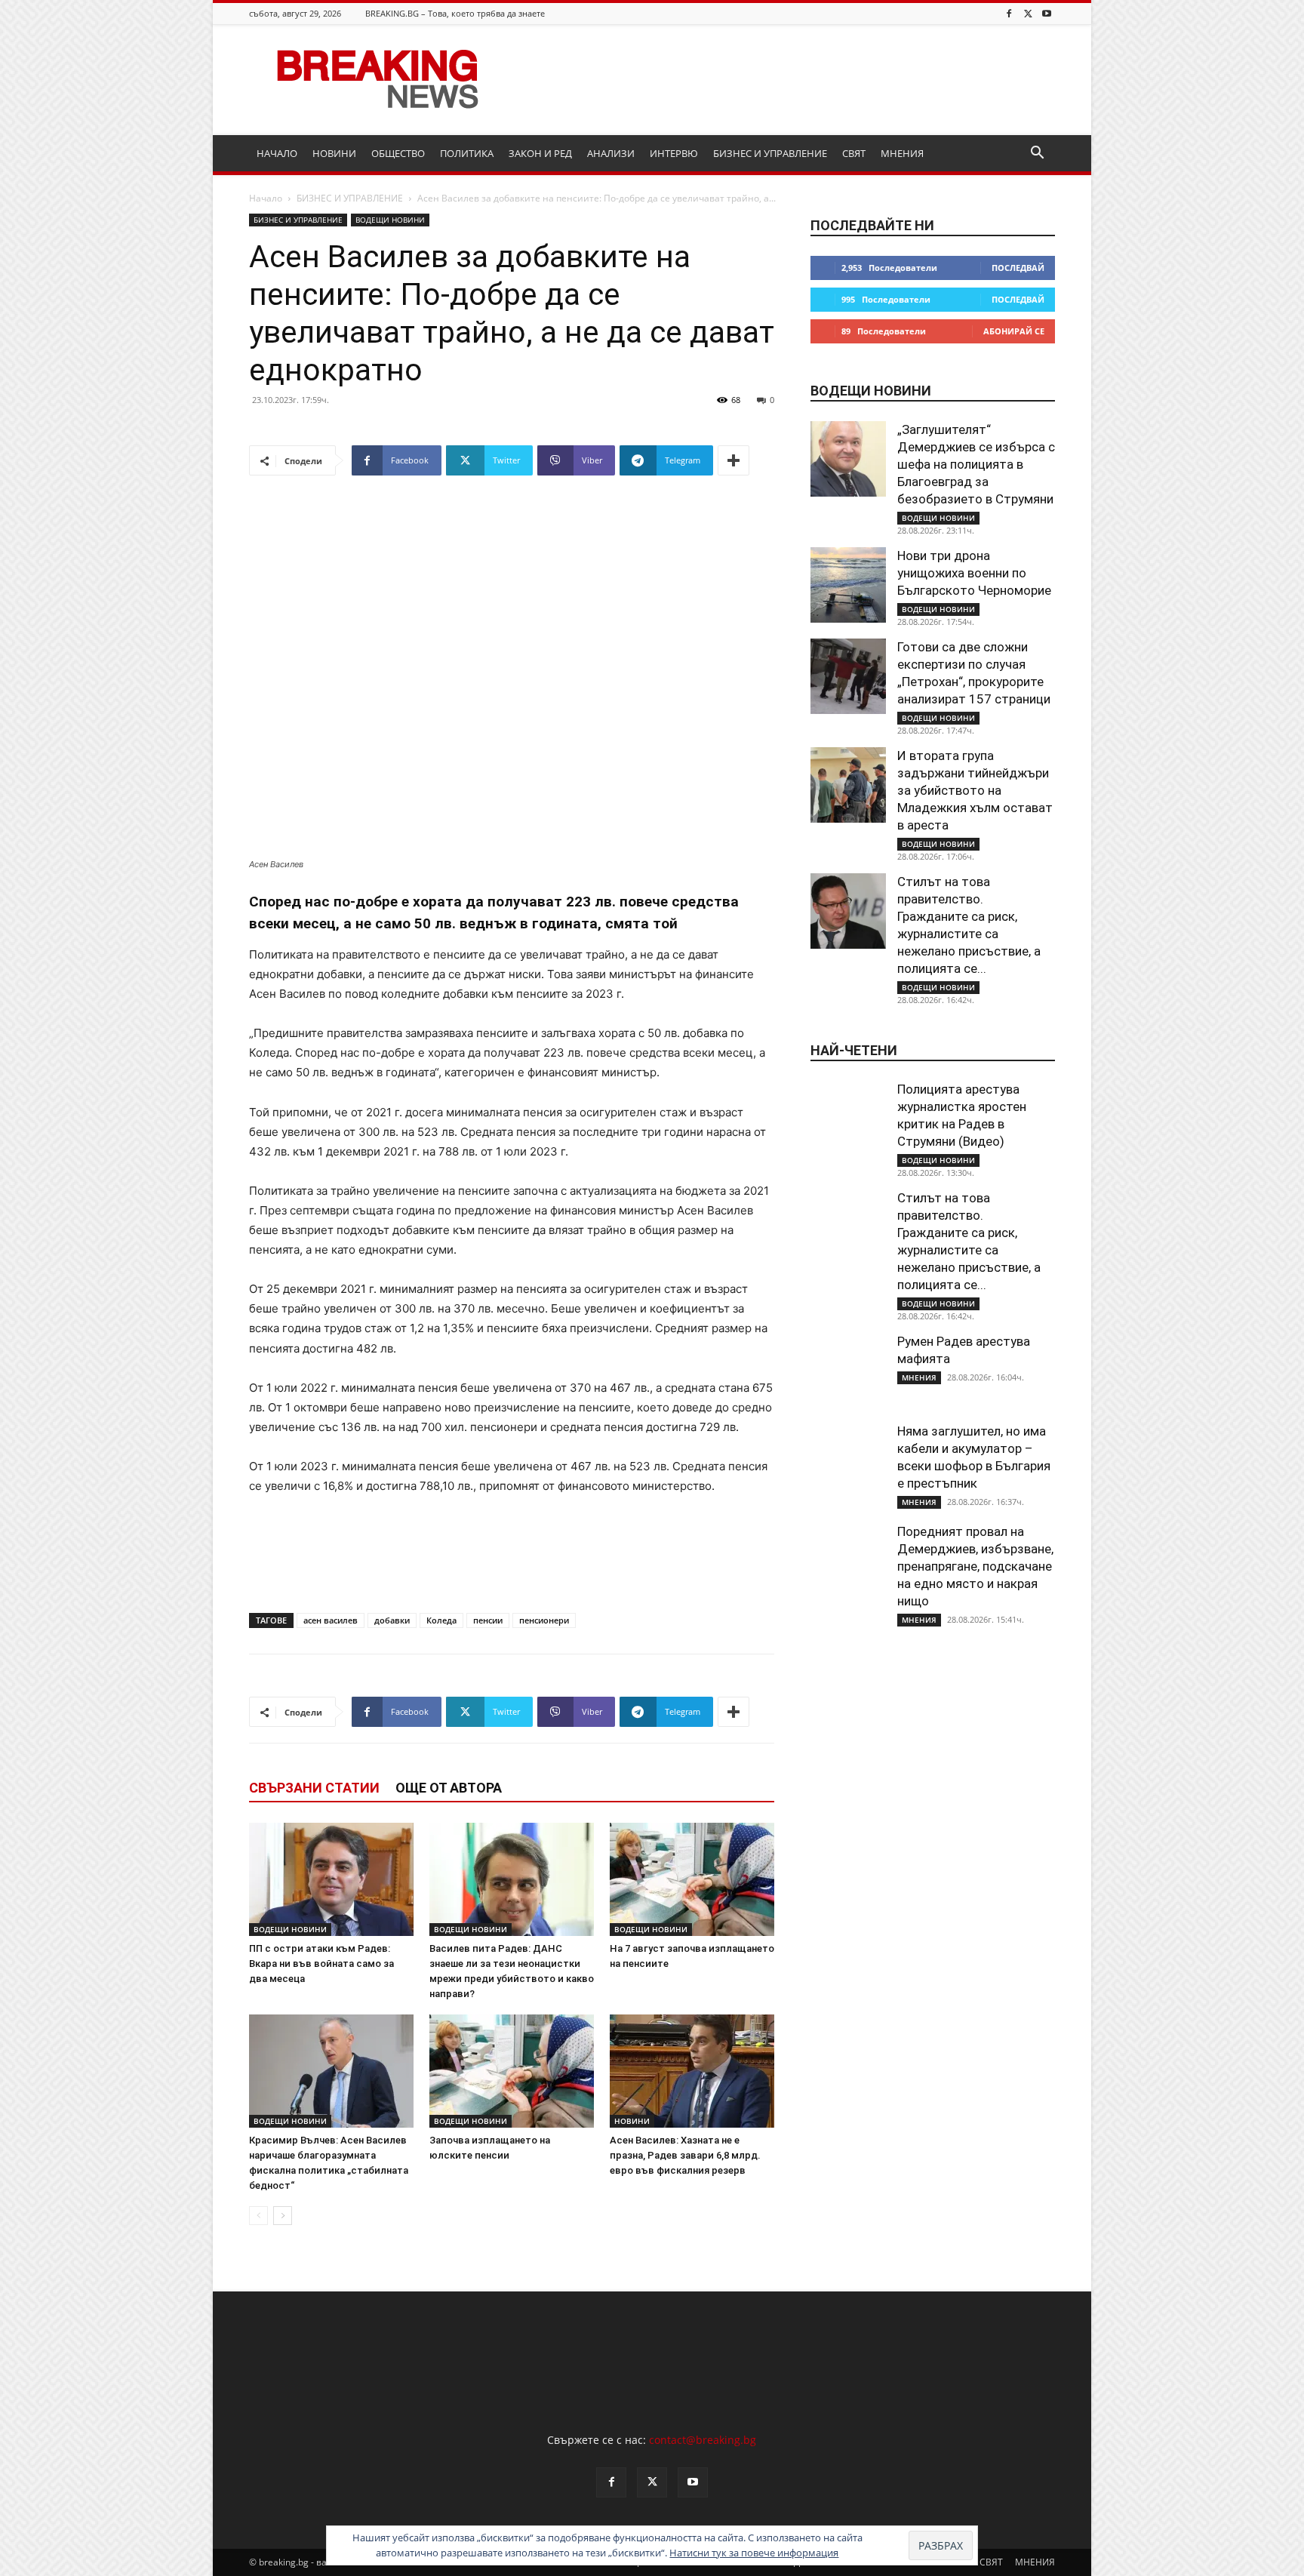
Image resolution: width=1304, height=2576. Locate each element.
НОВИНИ (334, 153)
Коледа (441, 1620)
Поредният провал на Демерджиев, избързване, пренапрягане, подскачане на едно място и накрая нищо (975, 1566)
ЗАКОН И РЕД (540, 153)
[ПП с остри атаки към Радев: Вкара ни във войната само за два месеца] (331, 1879)
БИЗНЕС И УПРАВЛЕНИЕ (770, 153)
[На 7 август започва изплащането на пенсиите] (692, 1879)
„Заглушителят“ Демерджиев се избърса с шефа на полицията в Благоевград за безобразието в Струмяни (976, 464)
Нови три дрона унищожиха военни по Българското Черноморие (974, 573)
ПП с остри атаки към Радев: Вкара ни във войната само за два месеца (321, 1964)
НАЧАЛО (277, 153)
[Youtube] (1047, 13)
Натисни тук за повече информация (754, 2553)
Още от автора (449, 1788)
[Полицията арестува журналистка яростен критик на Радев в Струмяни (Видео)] (848, 1119)
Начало (266, 198)
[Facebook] (1009, 13)
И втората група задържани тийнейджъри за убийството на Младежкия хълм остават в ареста (975, 790)
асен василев (331, 1620)
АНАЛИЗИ (611, 153)
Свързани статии (314, 1788)
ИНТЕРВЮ (674, 153)
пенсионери (544, 1620)
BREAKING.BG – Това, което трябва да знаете (455, 13)
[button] (1037, 154)
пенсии (488, 1620)
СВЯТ (854, 153)
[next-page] (283, 2216)
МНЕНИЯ (902, 153)
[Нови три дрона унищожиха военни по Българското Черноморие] (848, 585)
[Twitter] (1028, 13)
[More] (733, 460)
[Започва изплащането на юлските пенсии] (512, 2071)
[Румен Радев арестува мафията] (848, 1371)
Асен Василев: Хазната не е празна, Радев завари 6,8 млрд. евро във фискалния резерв (685, 2155)
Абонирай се (1014, 331)
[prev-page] (258, 2216)
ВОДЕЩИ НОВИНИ (390, 220)
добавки (392, 1620)
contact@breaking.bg (703, 2440)
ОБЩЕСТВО (398, 153)
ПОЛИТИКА (467, 153)
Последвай (1018, 268)
